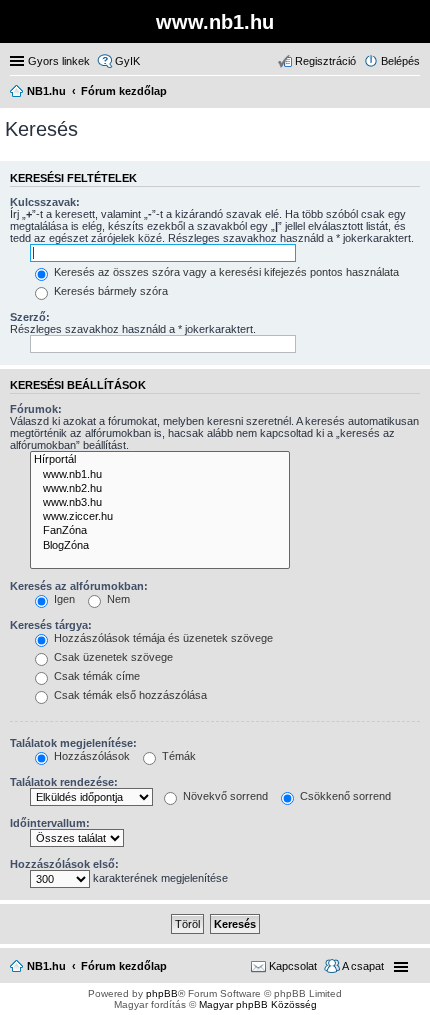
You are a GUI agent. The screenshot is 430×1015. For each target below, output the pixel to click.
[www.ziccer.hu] (160, 517)
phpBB (162, 993)
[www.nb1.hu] (160, 475)
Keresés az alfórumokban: (79, 586)
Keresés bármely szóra (109, 291)
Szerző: (30, 317)
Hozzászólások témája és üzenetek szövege (162, 638)
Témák (177, 756)
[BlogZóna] (160, 546)
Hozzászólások (90, 756)
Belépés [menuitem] (400, 61)
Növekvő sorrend (224, 796)
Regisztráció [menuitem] (325, 61)
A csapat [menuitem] (363, 966)
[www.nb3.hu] (160, 503)
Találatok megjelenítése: (73, 743)
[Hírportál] (160, 460)
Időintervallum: (50, 823)
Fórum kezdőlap (124, 966)
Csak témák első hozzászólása (129, 695)
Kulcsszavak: (45, 202)
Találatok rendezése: (64, 782)
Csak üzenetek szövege (112, 657)
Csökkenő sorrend (344, 796)
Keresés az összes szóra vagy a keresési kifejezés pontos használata (225, 272)
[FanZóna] (160, 531)
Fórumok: (36, 409)
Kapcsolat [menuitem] (293, 966)
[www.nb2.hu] (160, 489)
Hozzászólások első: (64, 864)
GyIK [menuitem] (127, 61)
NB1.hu (46, 966)
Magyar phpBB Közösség (258, 1004)
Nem (117, 599)
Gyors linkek (59, 61)
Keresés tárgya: (51, 625)
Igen (63, 599)
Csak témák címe (95, 676)
